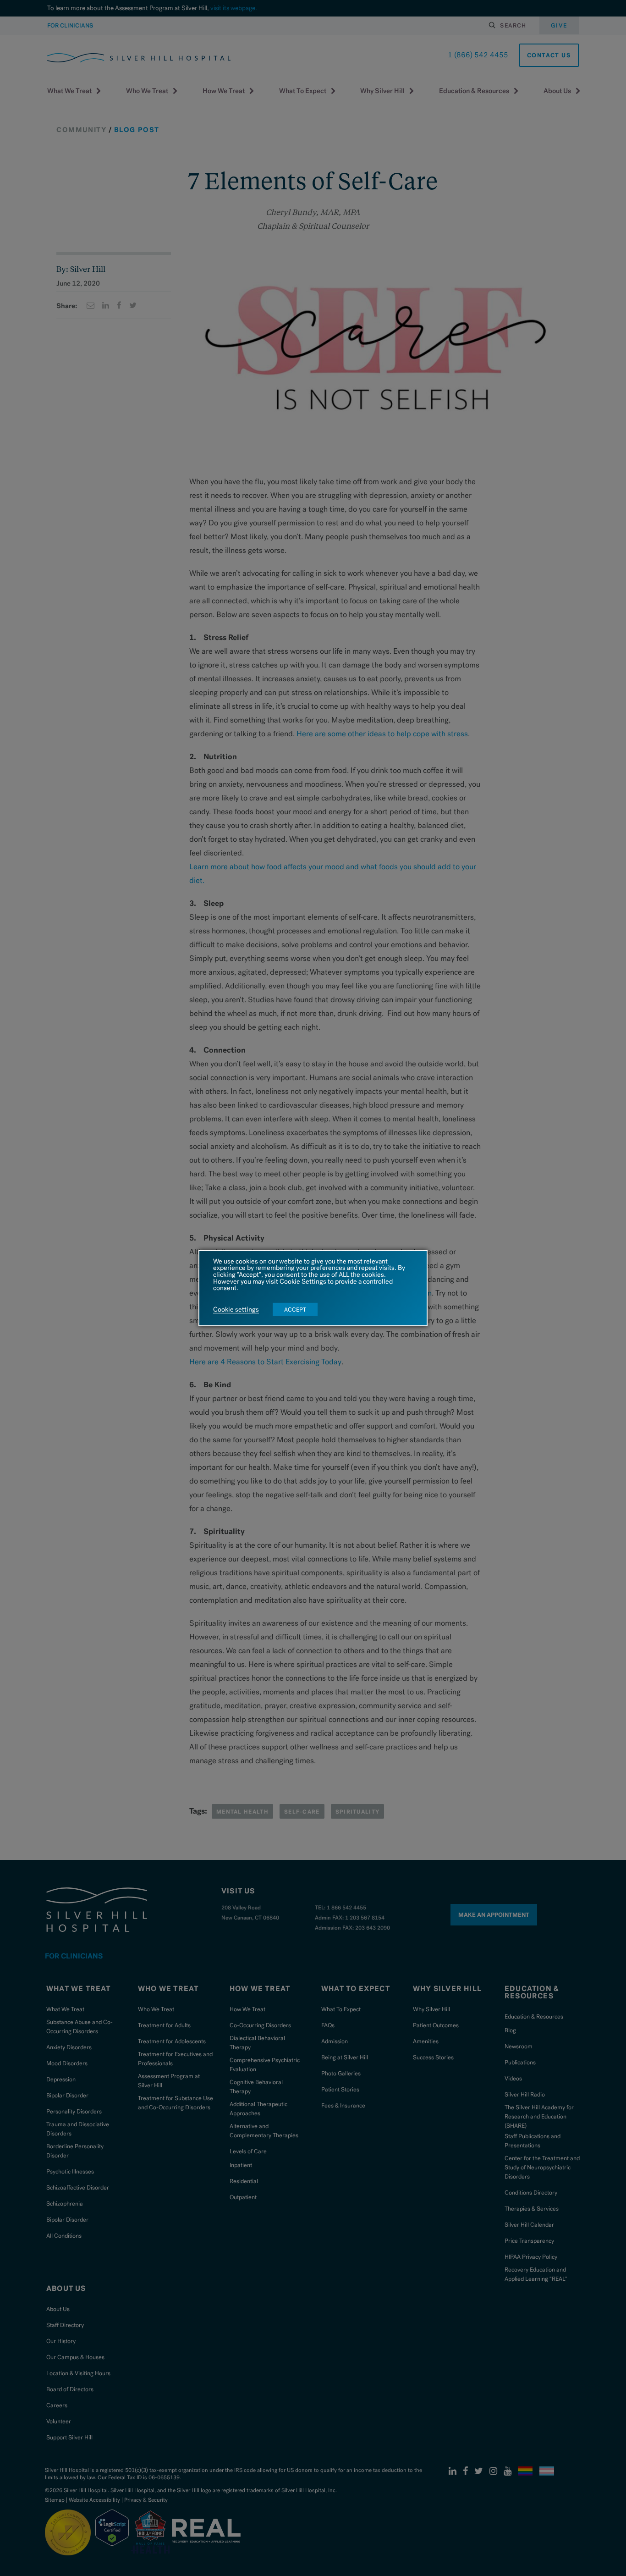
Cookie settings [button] (236, 1310)
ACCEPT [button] (295, 1310)
